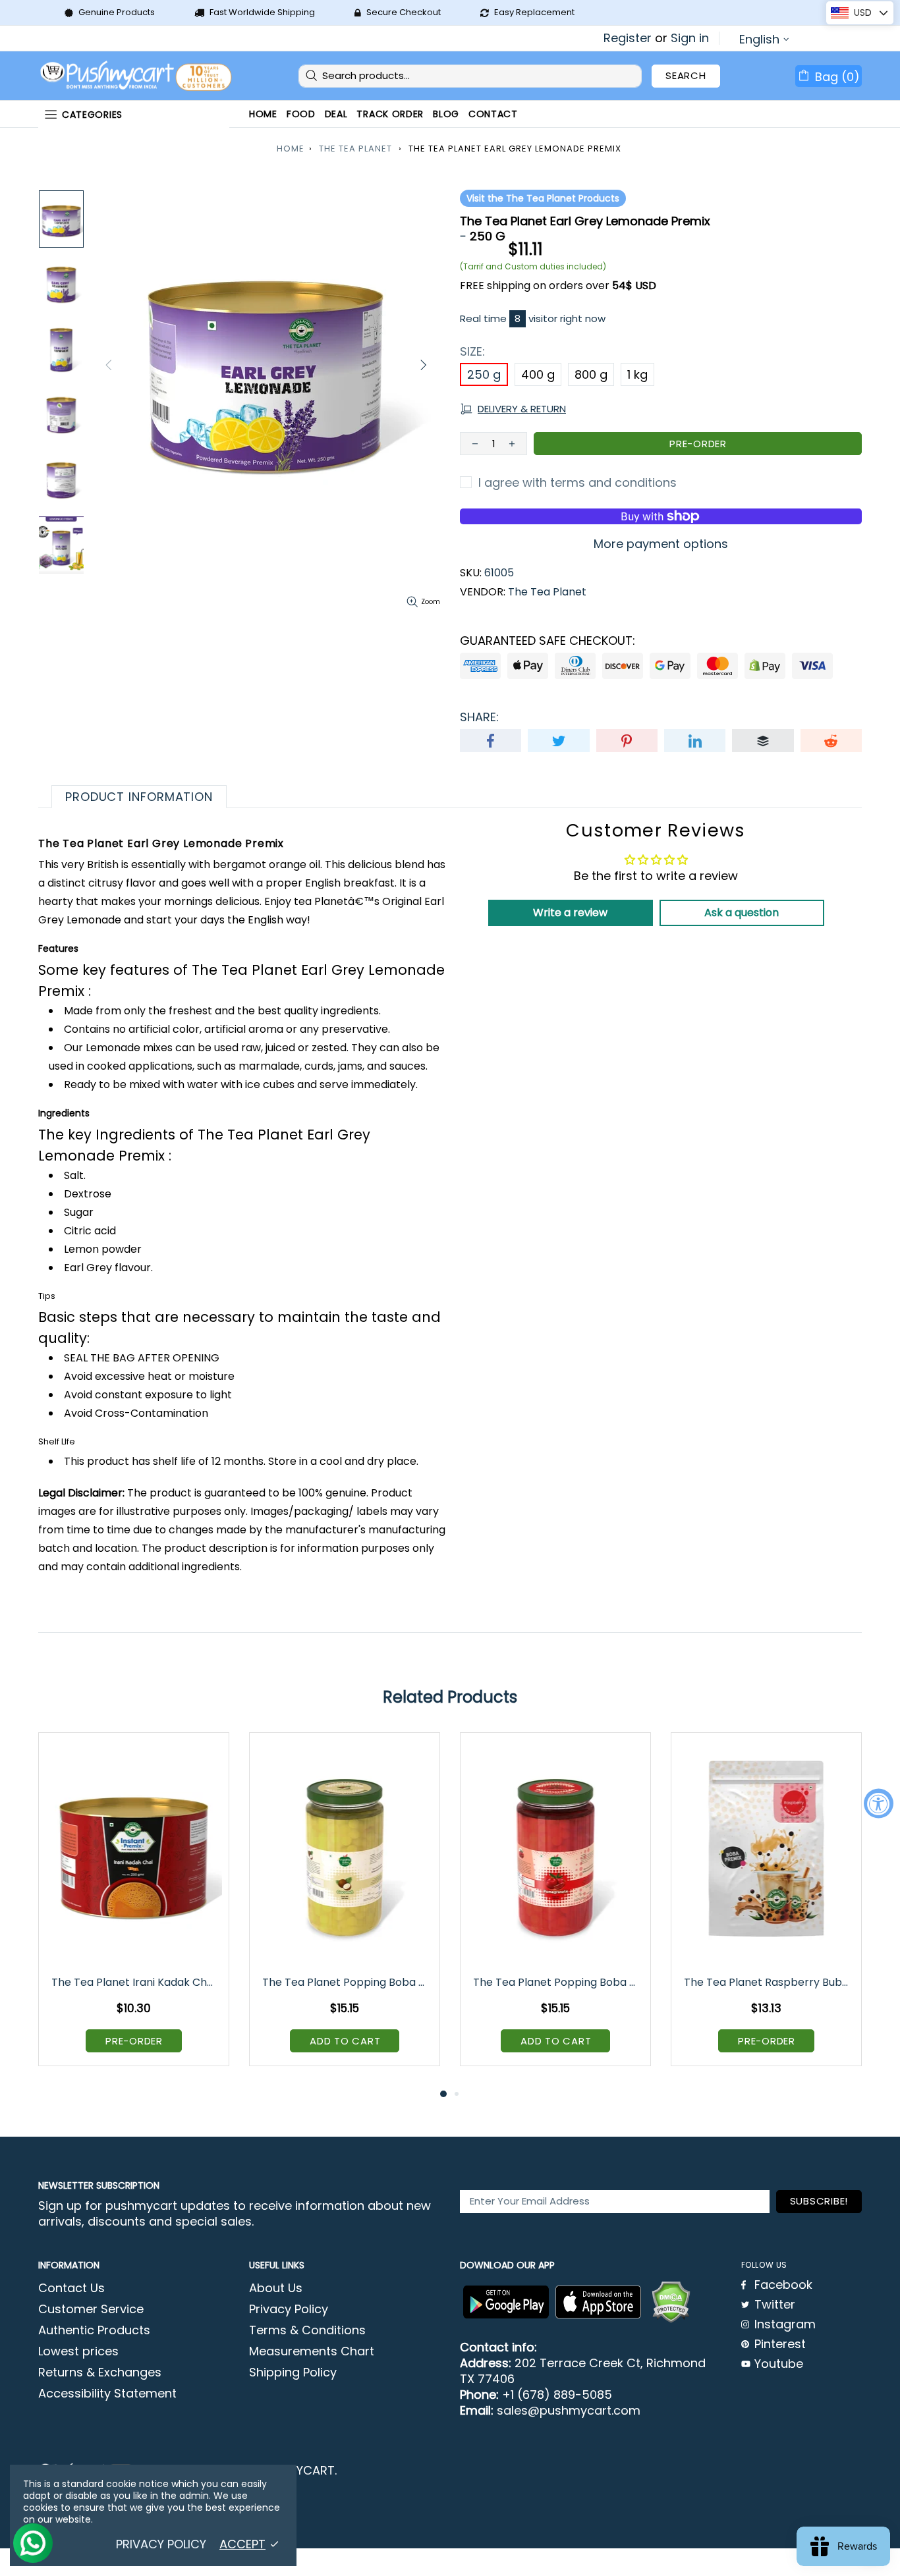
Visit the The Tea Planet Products (543, 198)
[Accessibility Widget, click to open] (879, 1803)
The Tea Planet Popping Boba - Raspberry (556, 1982)
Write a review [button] (570, 913)
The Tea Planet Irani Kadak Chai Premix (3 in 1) (135, 1982)
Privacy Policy (289, 2309)
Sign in (690, 38)
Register (628, 38)
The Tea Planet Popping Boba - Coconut (346, 1982)
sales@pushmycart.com (569, 2411)
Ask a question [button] (742, 913)
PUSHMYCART (137, 76)
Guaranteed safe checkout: (548, 641)
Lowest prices (78, 2351)
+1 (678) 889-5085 (557, 2395)
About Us (276, 2288)
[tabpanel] (134, 1909)
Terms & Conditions (307, 2330)
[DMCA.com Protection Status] (671, 2302)
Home (291, 149)
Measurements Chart (312, 2351)
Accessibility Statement (107, 2394)
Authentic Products (94, 2330)
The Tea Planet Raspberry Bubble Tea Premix (767, 1982)
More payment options (661, 544)
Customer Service (91, 2309)
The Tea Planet (355, 149)
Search (686, 75)
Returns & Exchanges (100, 2372)
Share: (479, 717)
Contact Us (71, 2288)
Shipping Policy (293, 2372)
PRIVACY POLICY (161, 2544)
